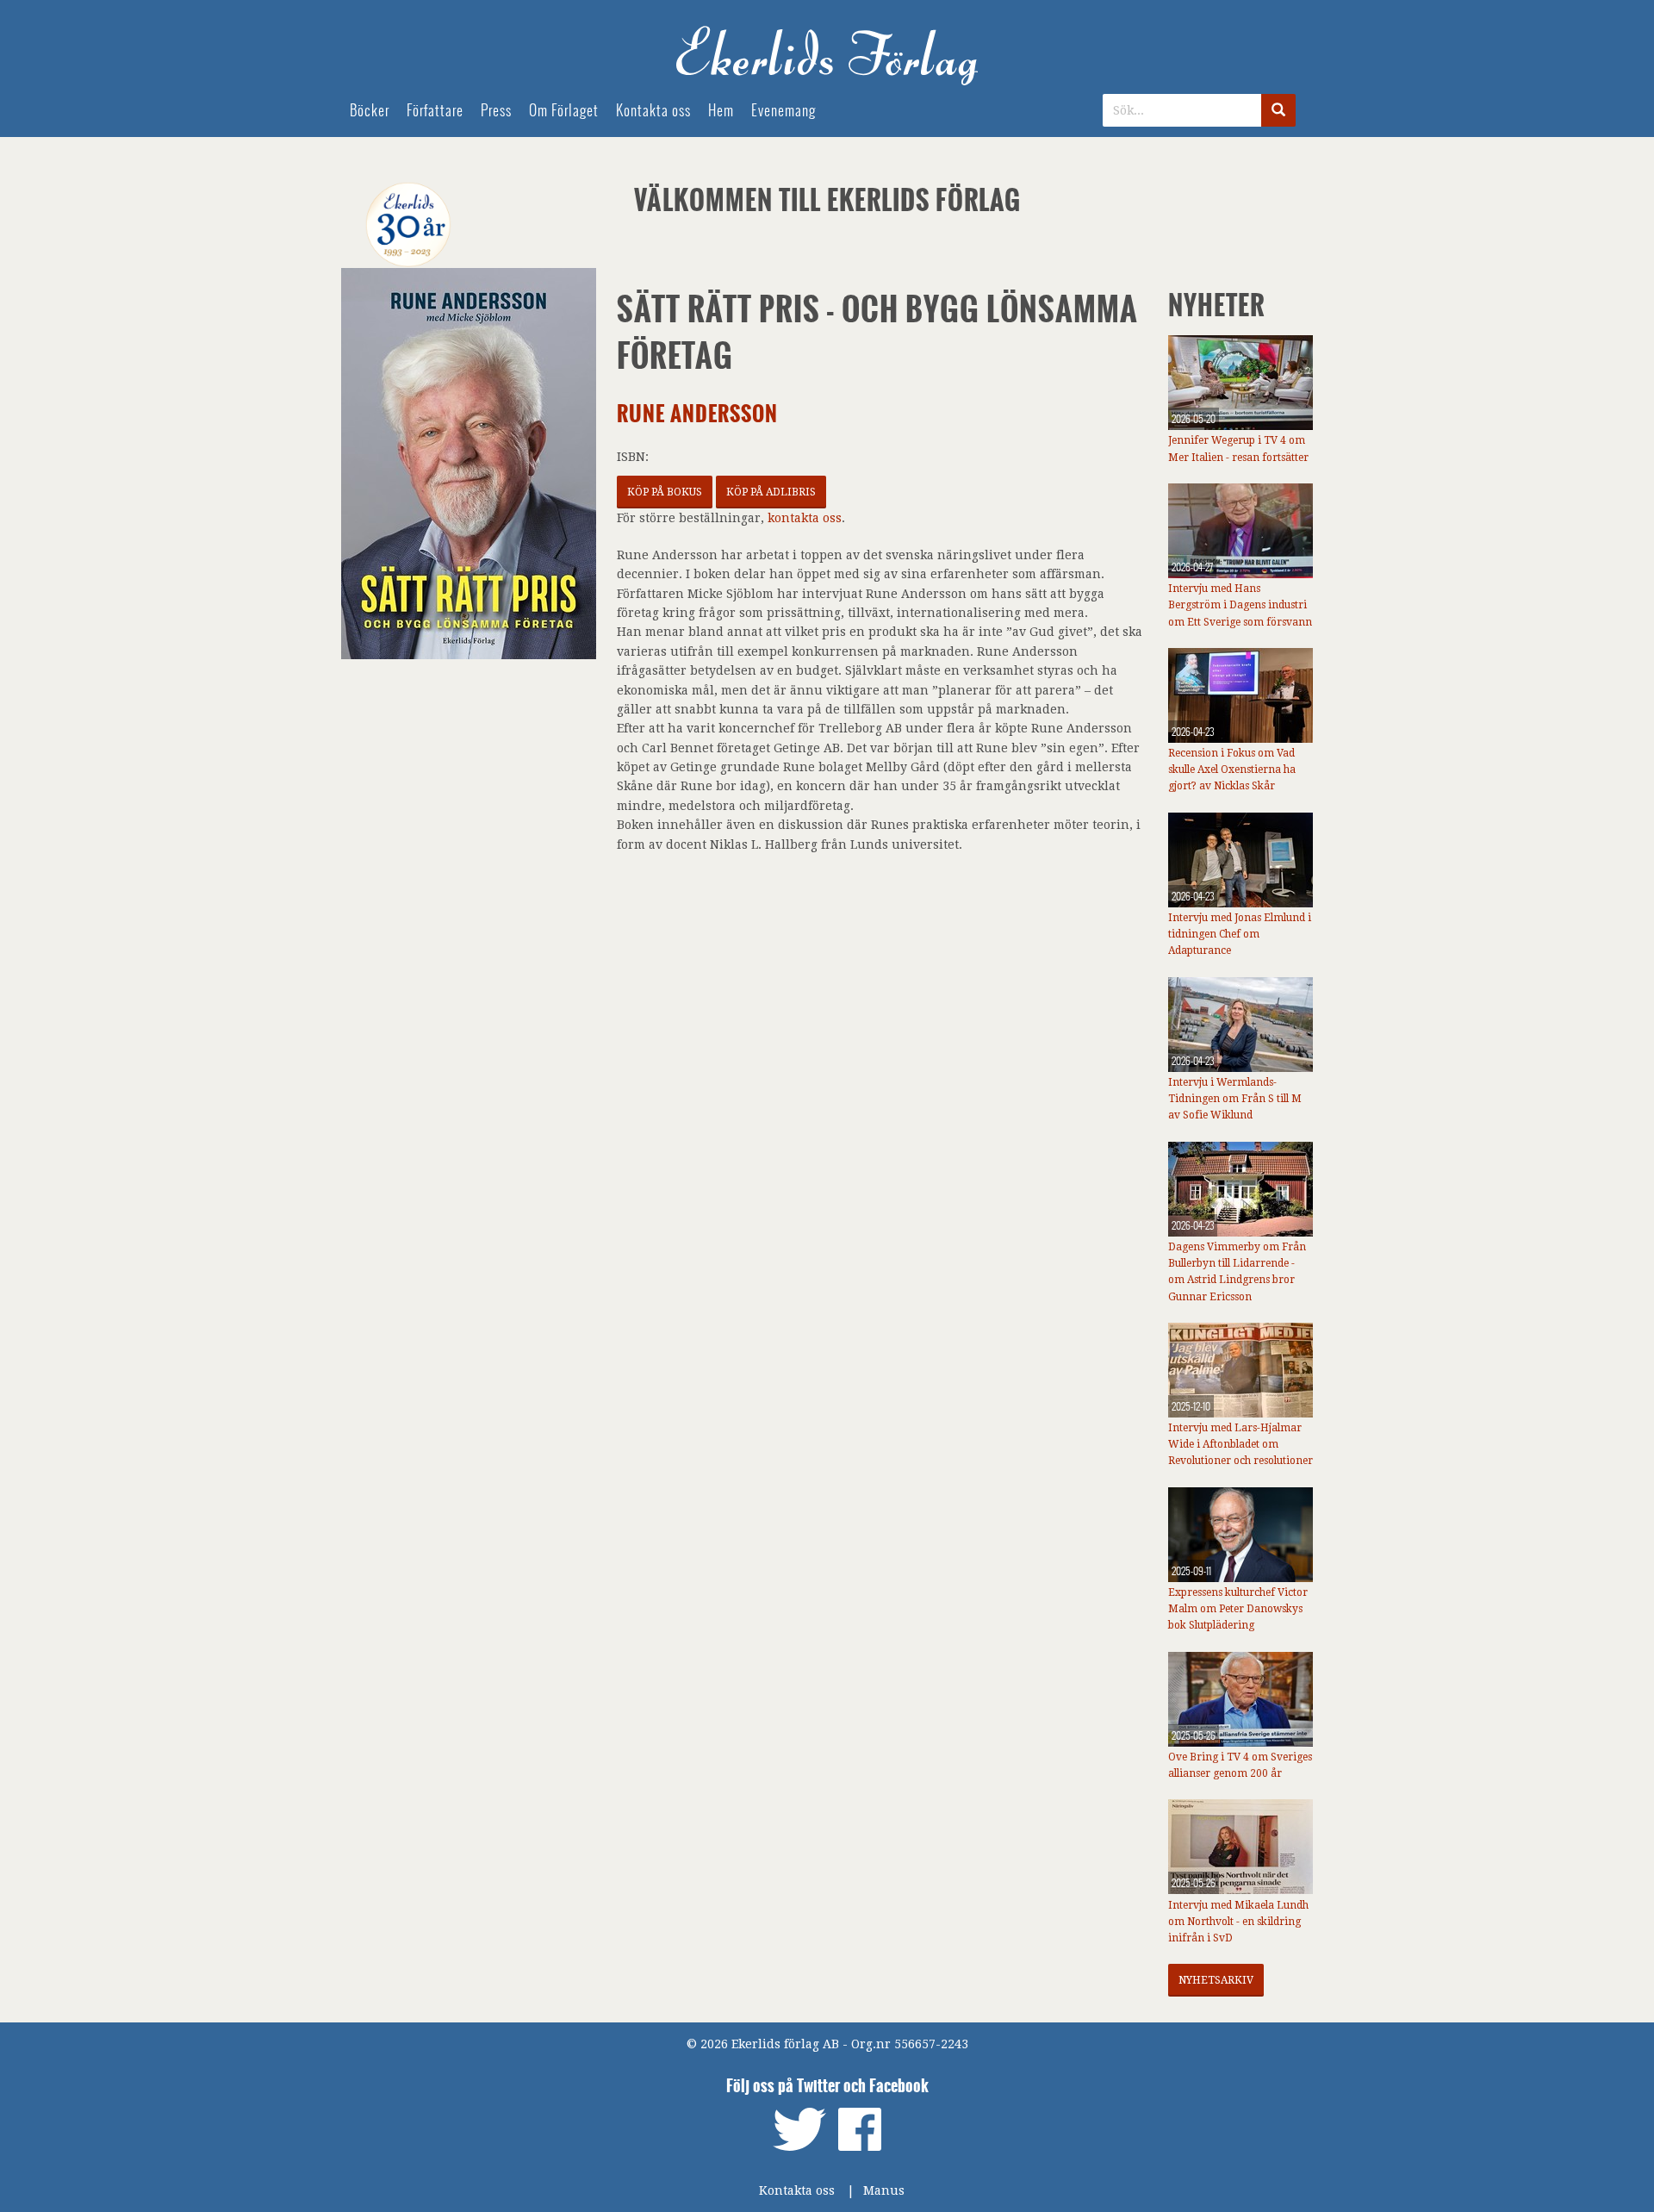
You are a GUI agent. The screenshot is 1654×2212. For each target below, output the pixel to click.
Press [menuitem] (496, 111)
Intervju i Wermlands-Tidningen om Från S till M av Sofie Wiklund (1235, 1099)
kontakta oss (805, 518)
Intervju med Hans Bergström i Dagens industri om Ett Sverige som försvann (1240, 605)
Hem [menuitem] (721, 111)
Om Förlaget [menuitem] (564, 111)
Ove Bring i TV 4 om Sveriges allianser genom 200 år (1240, 1765)
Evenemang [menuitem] (783, 111)
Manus (884, 2190)
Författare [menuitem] (435, 111)
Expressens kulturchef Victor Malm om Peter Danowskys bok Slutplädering (1238, 1609)
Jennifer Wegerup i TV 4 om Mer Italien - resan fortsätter (1238, 449)
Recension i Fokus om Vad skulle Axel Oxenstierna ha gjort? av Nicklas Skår (1232, 770)
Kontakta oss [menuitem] (653, 111)
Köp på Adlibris (771, 492)
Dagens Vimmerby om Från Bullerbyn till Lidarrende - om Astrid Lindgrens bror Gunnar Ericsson (1237, 1272)
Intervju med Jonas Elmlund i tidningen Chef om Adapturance (1240, 934)
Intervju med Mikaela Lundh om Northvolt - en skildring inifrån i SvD (1238, 1922)
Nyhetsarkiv (1216, 1980)
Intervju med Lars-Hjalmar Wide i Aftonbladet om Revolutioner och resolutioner (1240, 1444)
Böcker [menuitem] (370, 111)
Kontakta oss (797, 2190)
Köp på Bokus (665, 492)
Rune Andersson (697, 414)
